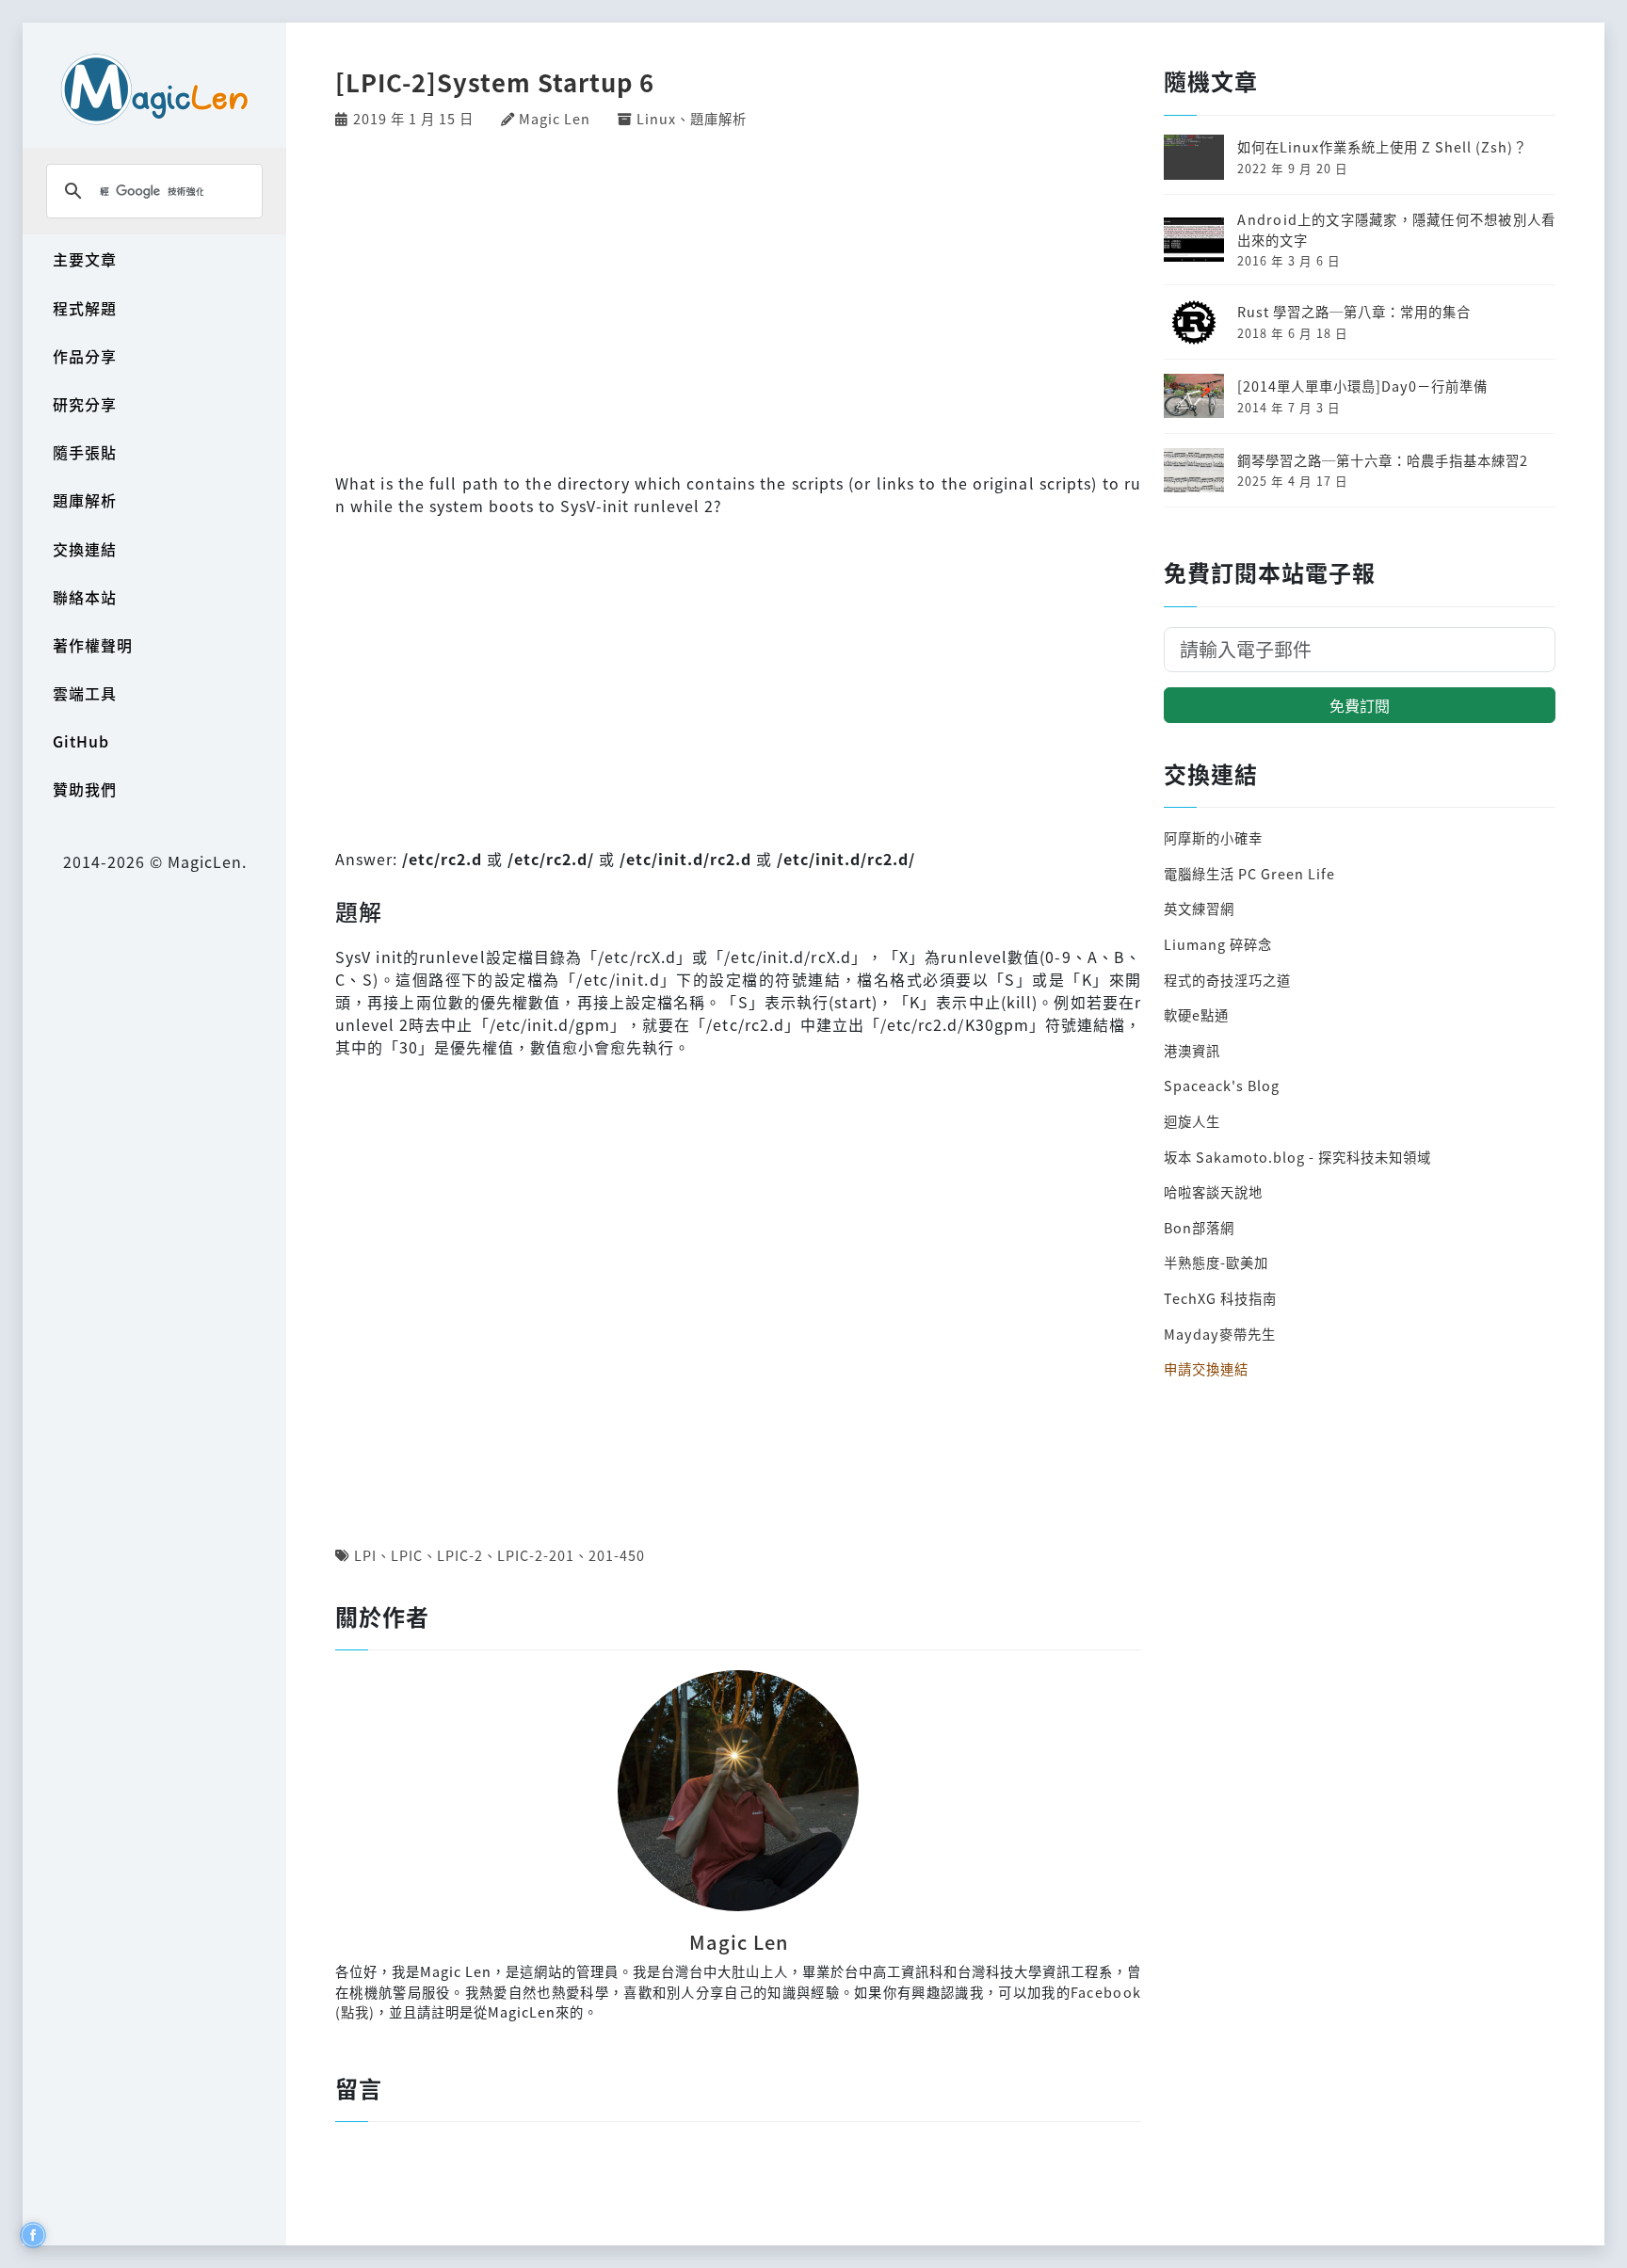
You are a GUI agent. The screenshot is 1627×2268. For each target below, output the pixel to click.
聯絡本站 (85, 597)
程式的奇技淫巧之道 (1227, 980)
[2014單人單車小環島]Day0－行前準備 (1362, 386)
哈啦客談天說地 (1213, 1191)
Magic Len (555, 118)
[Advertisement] (738, 298)
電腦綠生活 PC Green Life (1249, 873)
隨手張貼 (85, 452)
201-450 (617, 1555)
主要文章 (85, 259)
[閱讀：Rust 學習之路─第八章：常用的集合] (1194, 320)
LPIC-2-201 (536, 1555)
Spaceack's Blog (1222, 1085)
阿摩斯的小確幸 (1213, 837)
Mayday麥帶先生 (1220, 1334)
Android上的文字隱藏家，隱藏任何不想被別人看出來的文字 (1396, 229)
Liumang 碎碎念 (1218, 944)
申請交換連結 (1206, 1368)
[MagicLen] (154, 89)
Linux (656, 118)
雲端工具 (85, 693)
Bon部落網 (1199, 1227)
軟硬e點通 (1196, 1014)
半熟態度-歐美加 (1216, 1262)
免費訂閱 (1360, 705)
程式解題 (85, 308)
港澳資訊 (1192, 1050)
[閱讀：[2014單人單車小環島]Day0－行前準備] (1194, 394)
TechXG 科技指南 (1220, 1298)
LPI (365, 1555)
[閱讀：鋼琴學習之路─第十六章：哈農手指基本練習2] (1194, 467)
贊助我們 (85, 789)
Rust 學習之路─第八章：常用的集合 (1354, 311)
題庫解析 (85, 500)
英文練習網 (1199, 908)
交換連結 (85, 549)
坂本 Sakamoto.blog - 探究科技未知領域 (1297, 1157)
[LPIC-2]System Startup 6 (495, 81)
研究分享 (85, 404)
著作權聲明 (93, 645)
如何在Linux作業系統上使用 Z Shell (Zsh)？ (1382, 146)
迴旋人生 (1192, 1121)
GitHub (81, 741)
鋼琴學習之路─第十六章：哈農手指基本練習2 (1383, 460)
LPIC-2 (460, 1555)
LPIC (407, 1555)
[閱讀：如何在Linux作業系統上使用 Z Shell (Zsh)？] (1194, 155)
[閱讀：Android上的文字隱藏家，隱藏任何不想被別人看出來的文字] (1194, 237)
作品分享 (85, 356)
